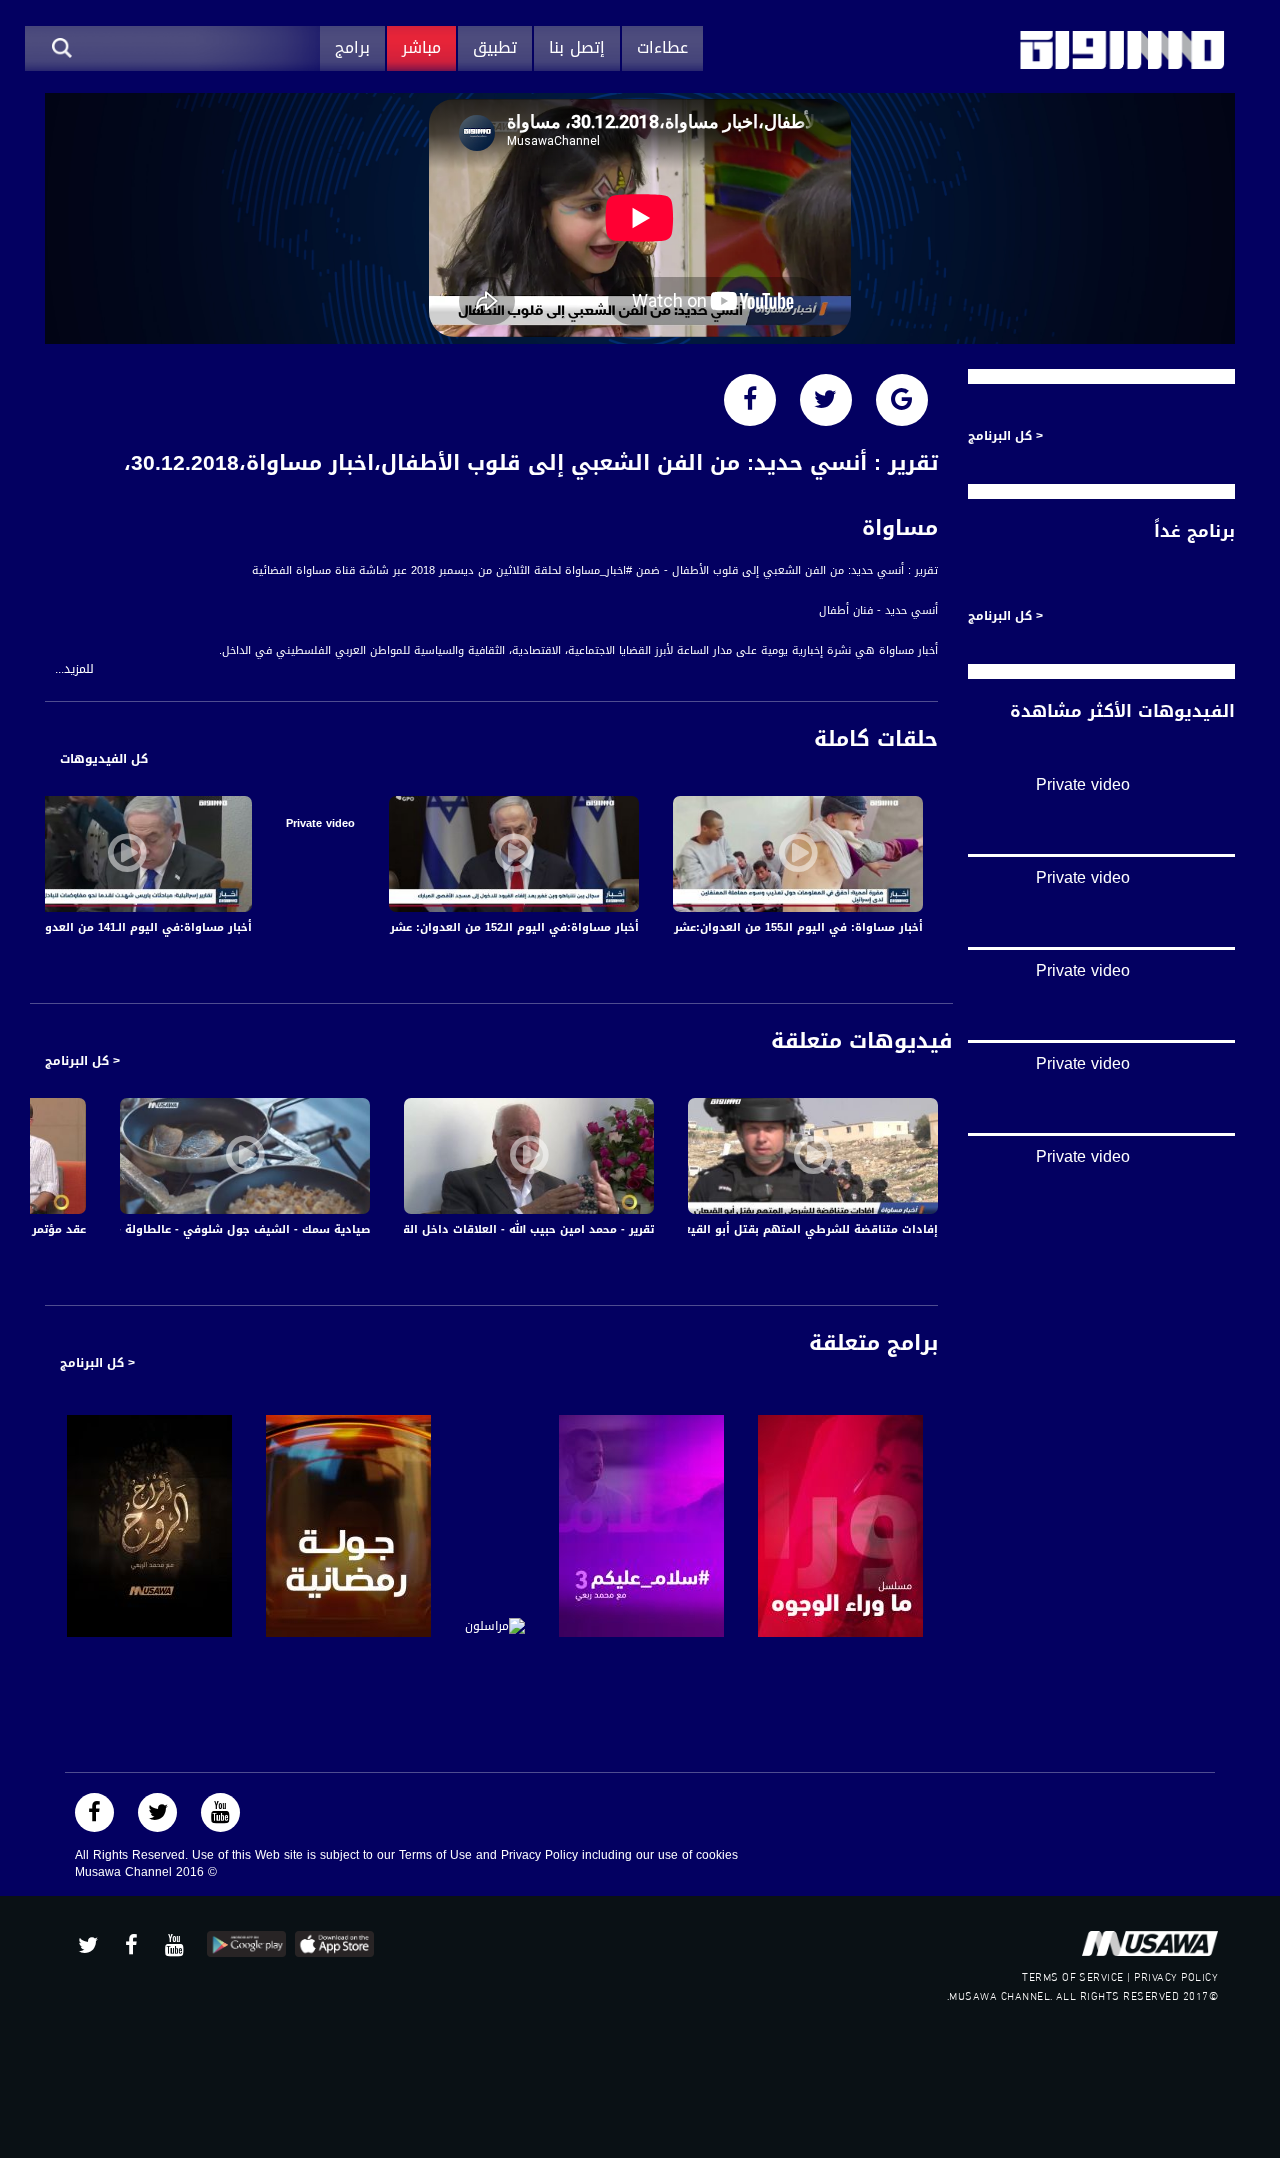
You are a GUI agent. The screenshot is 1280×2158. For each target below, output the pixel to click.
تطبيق (495, 47)
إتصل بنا (577, 47)
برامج (352, 47)
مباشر (421, 47)
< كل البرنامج (82, 1061)
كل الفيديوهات (104, 759)
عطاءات (662, 47)
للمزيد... (74, 669)
